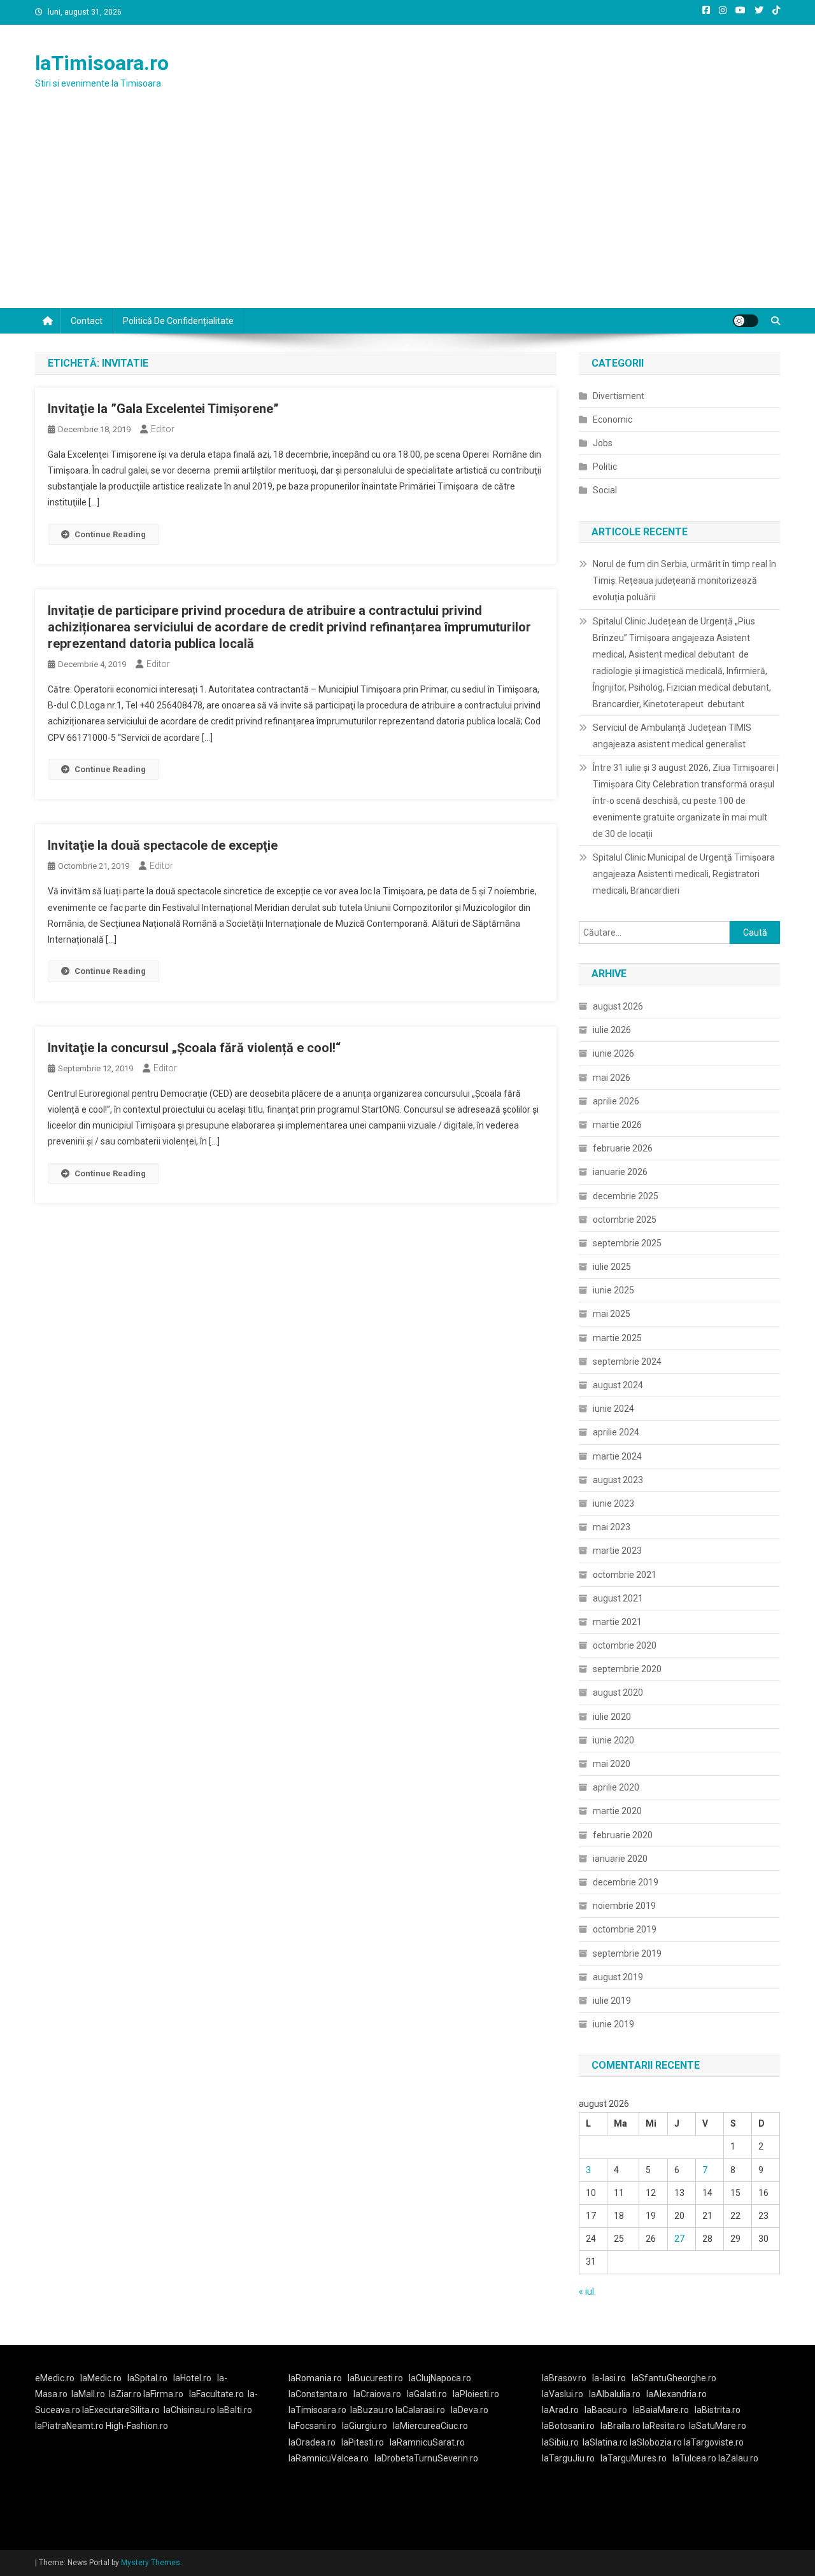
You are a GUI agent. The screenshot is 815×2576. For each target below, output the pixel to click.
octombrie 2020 (625, 1645)
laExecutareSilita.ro (121, 2410)
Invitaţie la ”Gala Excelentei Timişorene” (163, 409)
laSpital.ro (147, 2378)
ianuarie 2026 (620, 1172)
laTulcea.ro (695, 2458)
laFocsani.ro (312, 2426)
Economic (613, 419)
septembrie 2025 (627, 1243)
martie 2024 (617, 1456)
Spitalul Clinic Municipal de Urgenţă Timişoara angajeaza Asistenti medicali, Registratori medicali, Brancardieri (684, 874)
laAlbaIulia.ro (615, 2394)
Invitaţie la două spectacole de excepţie (163, 845)
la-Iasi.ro (609, 2378)
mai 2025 (612, 1314)
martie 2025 (617, 1338)
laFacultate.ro (216, 2394)
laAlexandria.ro (677, 2394)
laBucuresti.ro (375, 2378)
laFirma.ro (163, 2394)
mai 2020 (612, 1764)
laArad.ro (560, 2410)
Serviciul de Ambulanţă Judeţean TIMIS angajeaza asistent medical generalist (672, 736)
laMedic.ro (102, 2378)
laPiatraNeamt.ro (69, 2426)
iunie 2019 (613, 2024)
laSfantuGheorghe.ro (674, 2378)
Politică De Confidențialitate (178, 321)
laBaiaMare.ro (661, 2410)
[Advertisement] (407, 213)
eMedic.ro (55, 2378)
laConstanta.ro (318, 2394)
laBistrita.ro (718, 2410)
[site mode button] (746, 321)
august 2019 (618, 1977)
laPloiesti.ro (476, 2394)
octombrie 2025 (625, 1220)
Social (605, 490)
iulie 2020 (612, 1717)
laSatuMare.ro (718, 2426)
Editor (163, 429)
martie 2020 (617, 1811)
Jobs (603, 443)
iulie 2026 (612, 1030)
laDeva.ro (470, 2410)
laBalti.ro (235, 2410)
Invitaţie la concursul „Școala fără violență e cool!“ (194, 1048)
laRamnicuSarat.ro (427, 2442)
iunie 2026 (613, 1053)
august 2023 (618, 1480)
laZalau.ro (738, 2458)
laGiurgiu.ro (367, 2426)
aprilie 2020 (616, 1787)
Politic (605, 467)
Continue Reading (110, 534)
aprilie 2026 (616, 1101)
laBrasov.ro (564, 2378)
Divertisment (619, 396)
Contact (87, 321)
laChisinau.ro (189, 2410)
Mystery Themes (151, 2563)
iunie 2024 (613, 1409)
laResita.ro (664, 2426)
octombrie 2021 (625, 1575)
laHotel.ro (192, 2378)
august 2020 (618, 1693)
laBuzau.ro (373, 2410)
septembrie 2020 (627, 1669)
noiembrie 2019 (624, 1906)
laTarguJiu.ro (571, 2458)
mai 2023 (612, 1527)
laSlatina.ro (605, 2442)
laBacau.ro (606, 2410)
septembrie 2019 (627, 1953)
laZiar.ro (126, 2394)
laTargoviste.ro (714, 2442)
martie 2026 (617, 1125)
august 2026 (618, 1006)
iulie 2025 (612, 1267)
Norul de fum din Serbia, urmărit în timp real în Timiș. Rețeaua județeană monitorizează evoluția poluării (684, 581)
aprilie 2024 (616, 1432)
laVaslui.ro (565, 2394)
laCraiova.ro (377, 2394)
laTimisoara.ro (102, 63)
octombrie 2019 (625, 1929)
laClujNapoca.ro (440, 2378)
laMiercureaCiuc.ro (430, 2426)
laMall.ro (88, 2394)
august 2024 (618, 1385)
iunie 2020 (613, 1740)
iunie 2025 (613, 1290)
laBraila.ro (620, 2426)
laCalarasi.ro (420, 2410)
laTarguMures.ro (634, 2458)
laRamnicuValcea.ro (329, 2458)
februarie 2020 (623, 1835)
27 (679, 2239)
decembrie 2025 (626, 1196)
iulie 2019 (612, 2001)
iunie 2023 (613, 1503)
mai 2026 (612, 1078)
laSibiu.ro (560, 2442)
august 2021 (618, 1598)
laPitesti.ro (363, 2442)
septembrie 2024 (627, 1362)
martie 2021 (617, 1622)
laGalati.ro (427, 2394)
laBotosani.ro (568, 2426)
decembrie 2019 (626, 1882)
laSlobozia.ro (656, 2442)
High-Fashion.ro (137, 2426)
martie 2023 (617, 1551)
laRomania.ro (315, 2378)
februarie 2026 (623, 1148)
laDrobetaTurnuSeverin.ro (426, 2458)
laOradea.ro (312, 2442)
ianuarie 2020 (620, 1859)
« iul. (587, 2291)
